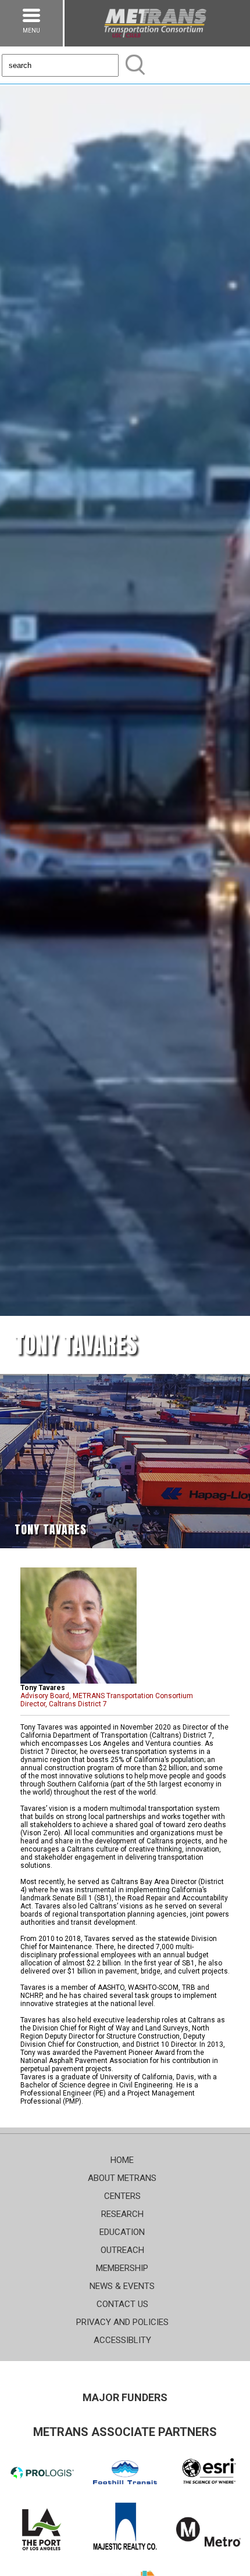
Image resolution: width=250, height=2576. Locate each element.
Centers (122, 2196)
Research (122, 2214)
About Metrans (122, 2178)
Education (122, 2232)
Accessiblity (122, 2340)
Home (122, 2160)
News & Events (122, 2286)
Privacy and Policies (122, 2322)
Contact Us (122, 2304)
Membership (122, 2268)
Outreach (122, 2250)
